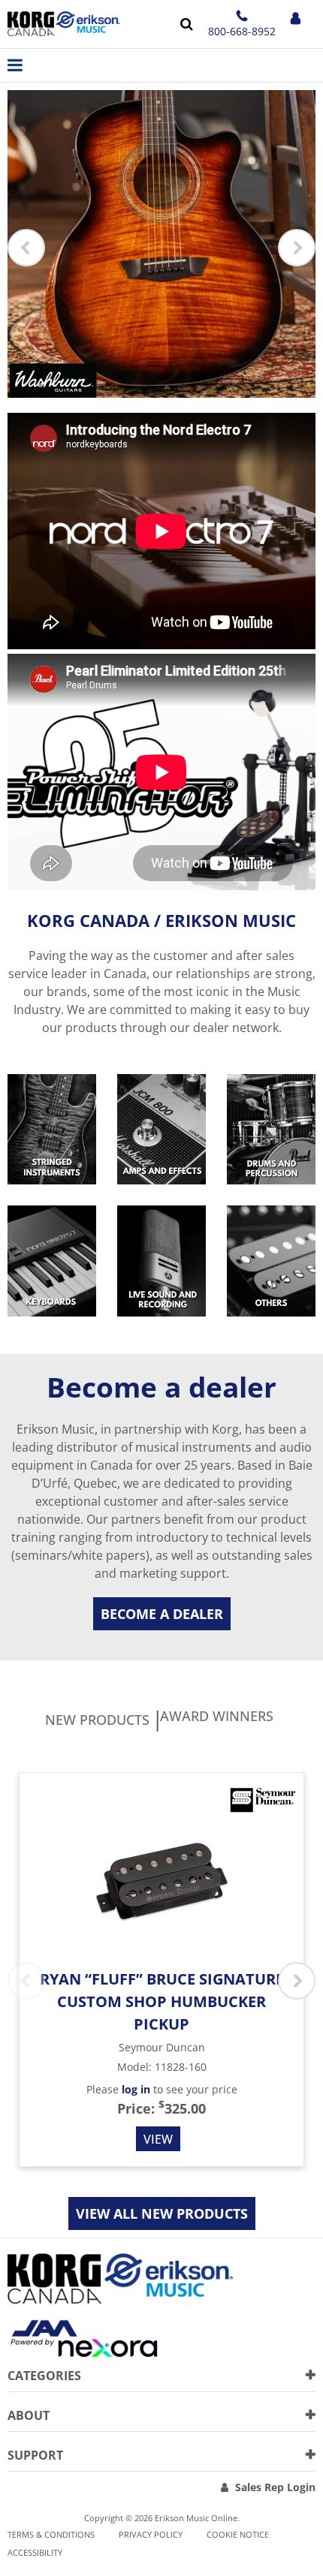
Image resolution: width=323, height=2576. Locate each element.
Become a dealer (162, 1614)
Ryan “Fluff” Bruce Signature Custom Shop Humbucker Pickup (162, 2001)
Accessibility (35, 2552)
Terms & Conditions (51, 2534)
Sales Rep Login (275, 2487)
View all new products (162, 2213)
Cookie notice (238, 2534)
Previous (26, 248)
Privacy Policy (151, 2534)
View (158, 2139)
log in (136, 2089)
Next (297, 248)
